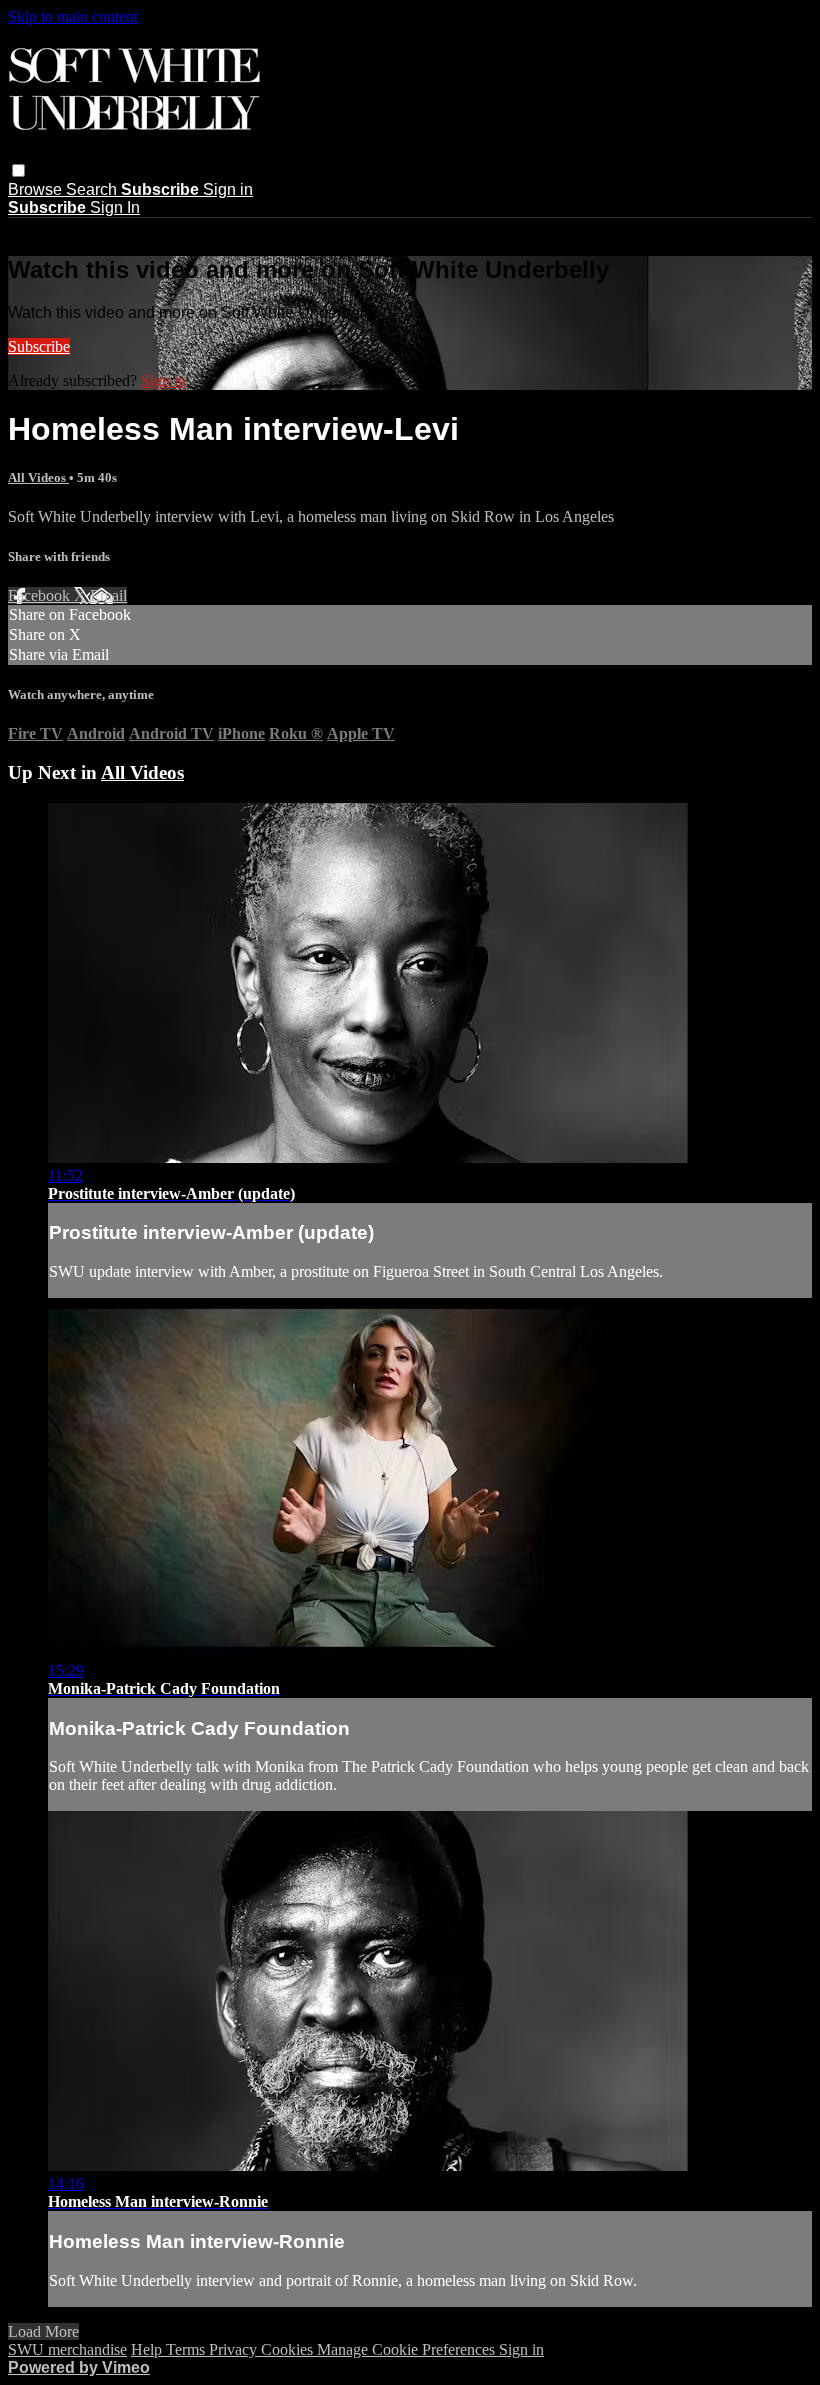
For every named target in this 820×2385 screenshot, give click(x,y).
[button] (18, 170)
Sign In (115, 207)
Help (148, 2349)
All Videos (38, 477)
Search (93, 189)
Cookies (289, 2349)
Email (108, 595)
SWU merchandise (67, 2349)
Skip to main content (73, 16)
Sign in (228, 189)
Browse (37, 189)
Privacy (235, 2349)
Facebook (41, 595)
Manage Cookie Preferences (408, 2349)
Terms (187, 2349)
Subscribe (39, 346)
